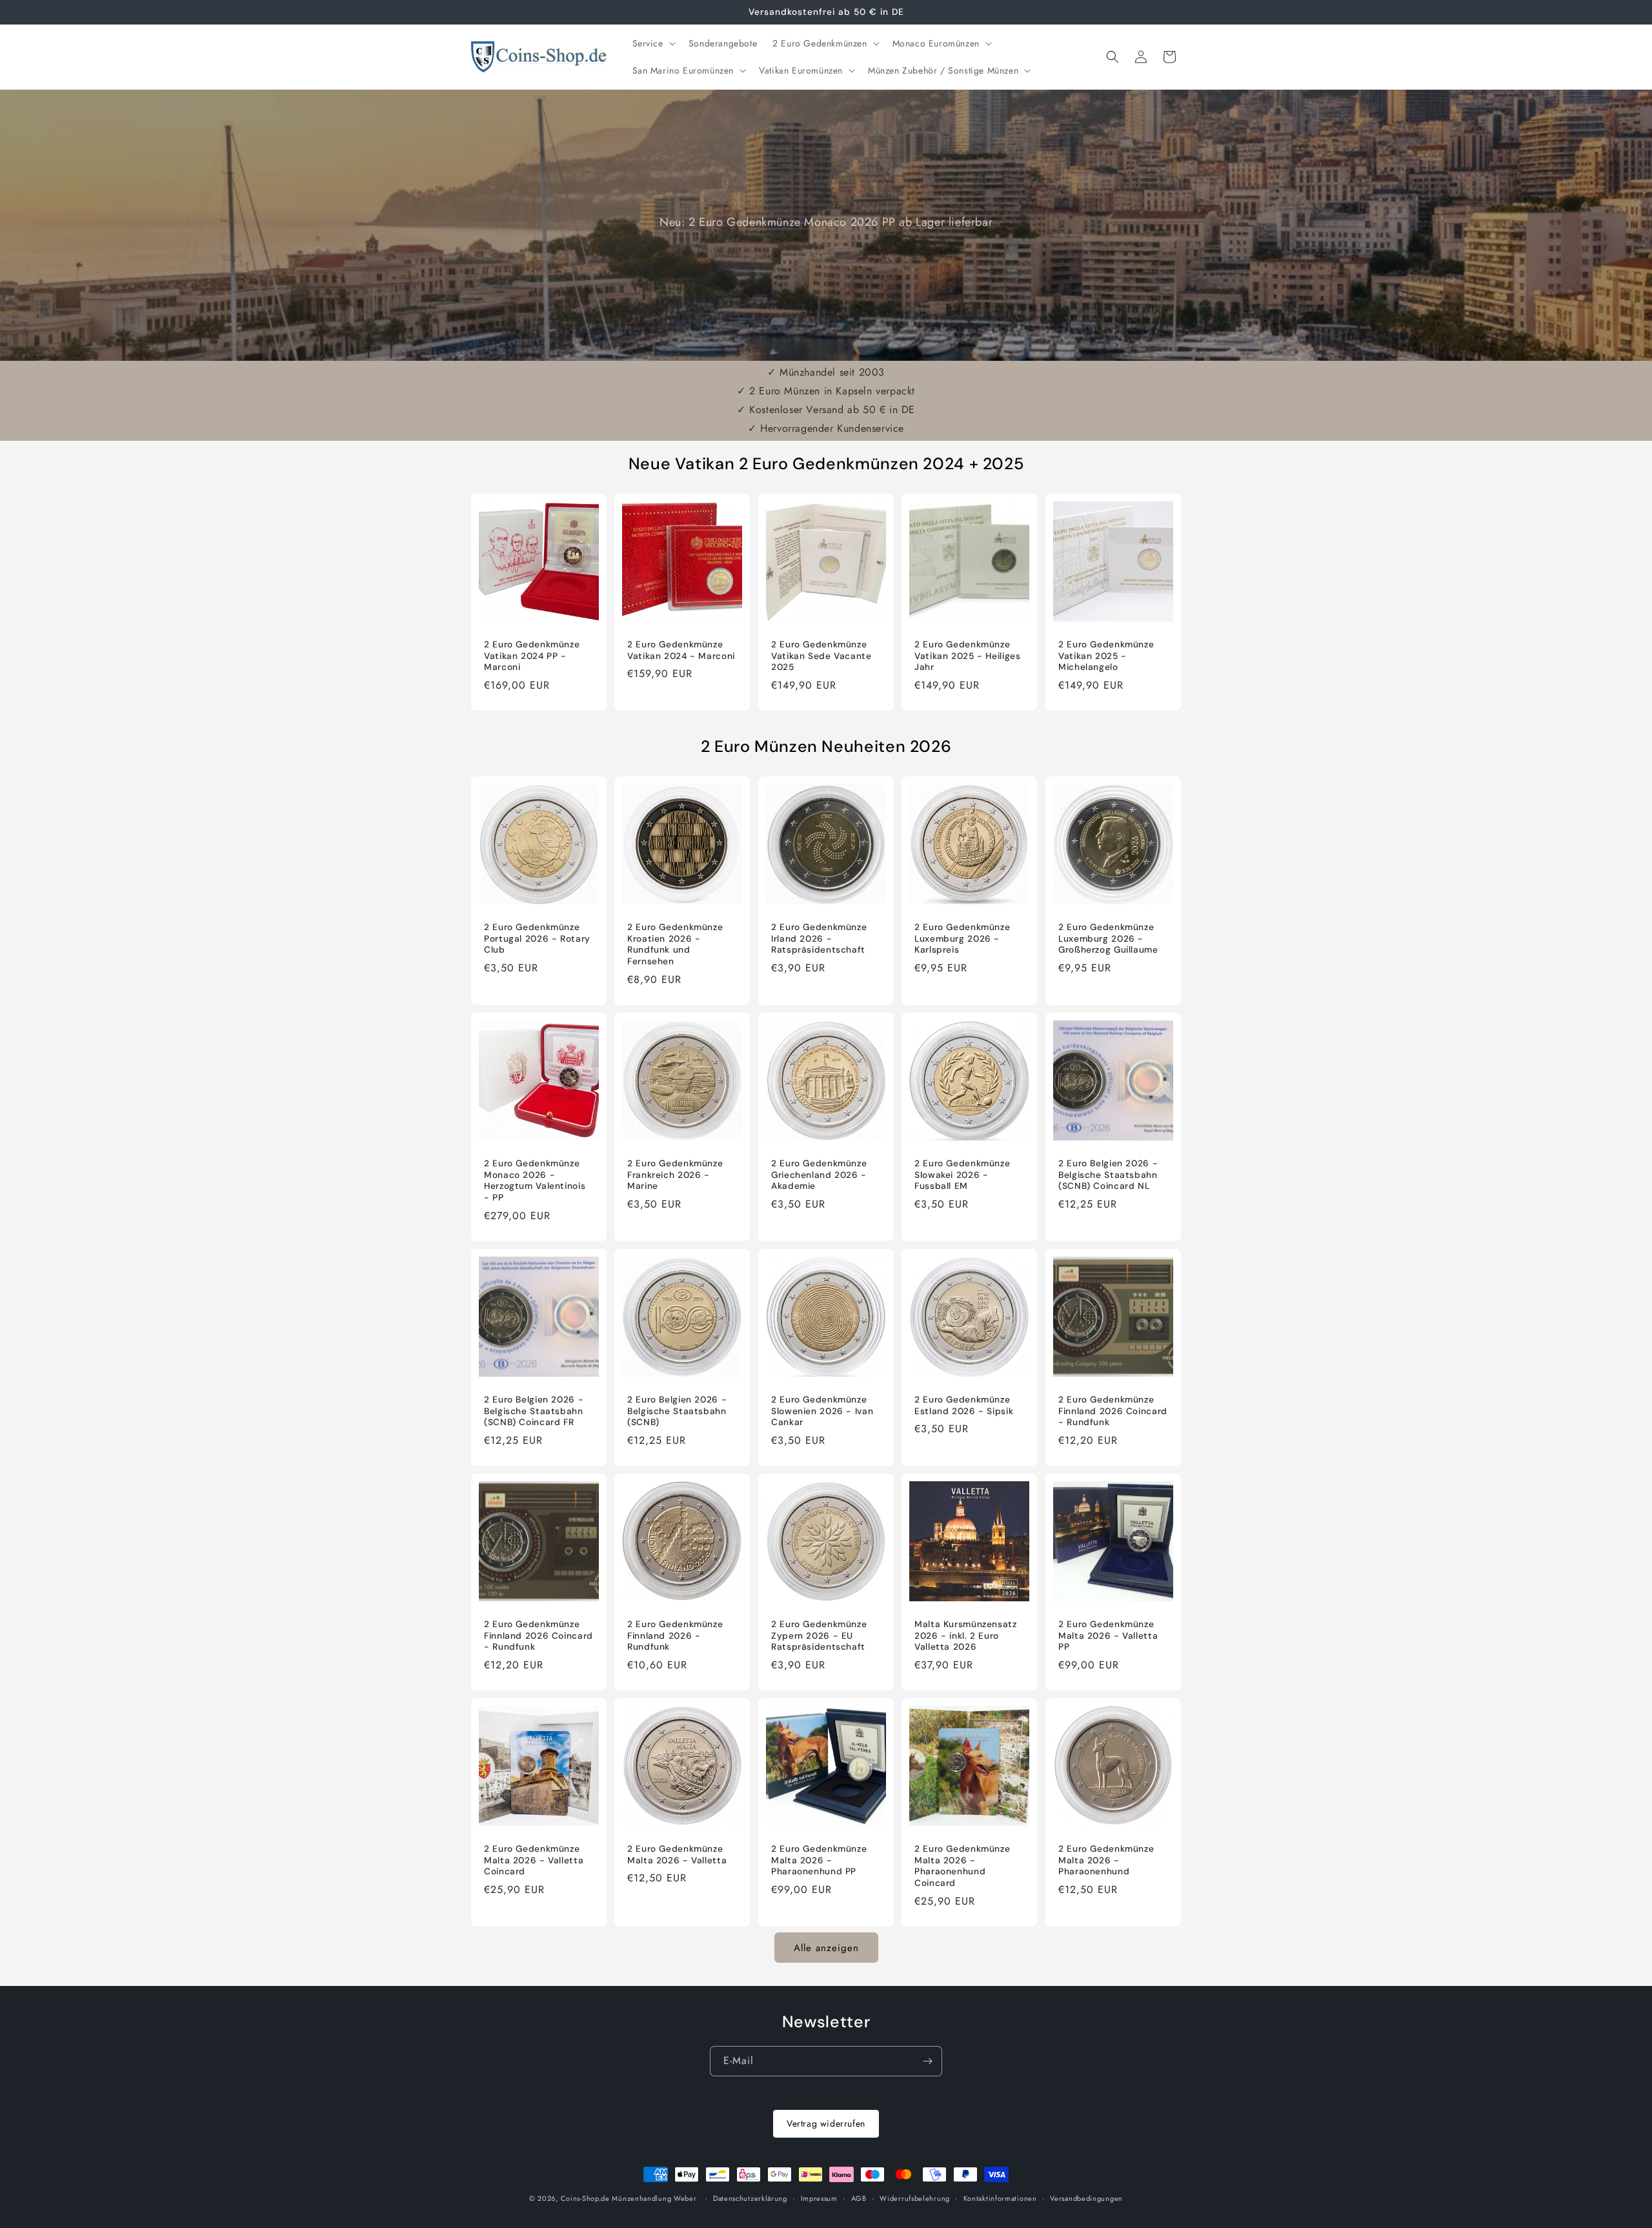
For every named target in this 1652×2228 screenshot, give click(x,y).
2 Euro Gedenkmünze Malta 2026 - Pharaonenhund (1106, 1860)
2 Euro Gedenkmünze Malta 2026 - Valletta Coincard (534, 1860)
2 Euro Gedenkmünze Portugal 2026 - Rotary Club (537, 939)
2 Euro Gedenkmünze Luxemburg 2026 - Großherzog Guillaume (1108, 939)
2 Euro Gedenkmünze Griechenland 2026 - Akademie (819, 1175)
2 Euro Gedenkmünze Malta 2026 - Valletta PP (1108, 1636)
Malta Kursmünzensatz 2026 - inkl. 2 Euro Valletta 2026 (966, 1636)
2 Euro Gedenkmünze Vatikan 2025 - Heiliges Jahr (968, 656)
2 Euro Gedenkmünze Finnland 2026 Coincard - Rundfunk (1113, 1411)
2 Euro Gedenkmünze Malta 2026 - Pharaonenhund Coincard (962, 1866)
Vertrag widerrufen (826, 2123)
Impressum (819, 2198)
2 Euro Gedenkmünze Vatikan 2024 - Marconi (681, 650)
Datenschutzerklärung (750, 2198)
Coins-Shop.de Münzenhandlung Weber (629, 2198)
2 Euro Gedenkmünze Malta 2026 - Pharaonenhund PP (819, 1860)
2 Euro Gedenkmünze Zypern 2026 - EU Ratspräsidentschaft (819, 1636)
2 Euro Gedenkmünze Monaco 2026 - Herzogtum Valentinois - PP (535, 1180)
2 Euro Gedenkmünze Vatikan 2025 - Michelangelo (1106, 656)
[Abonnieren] (927, 2061)
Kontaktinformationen (1000, 2198)
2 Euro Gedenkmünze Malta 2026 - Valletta (677, 1855)
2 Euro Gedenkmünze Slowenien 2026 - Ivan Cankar (822, 1411)
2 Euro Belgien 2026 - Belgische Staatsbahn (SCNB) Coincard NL (1108, 1175)
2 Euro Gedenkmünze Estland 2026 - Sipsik (964, 1405)
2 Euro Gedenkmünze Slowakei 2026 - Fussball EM (962, 1175)
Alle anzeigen (826, 1948)
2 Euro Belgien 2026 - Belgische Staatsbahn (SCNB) (677, 1411)
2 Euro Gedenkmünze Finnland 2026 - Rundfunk (675, 1636)
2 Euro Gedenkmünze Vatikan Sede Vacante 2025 (821, 656)
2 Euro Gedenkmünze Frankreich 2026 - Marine (675, 1175)
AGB (859, 2198)
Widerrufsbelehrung (915, 2198)
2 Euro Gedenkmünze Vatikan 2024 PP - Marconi (532, 656)
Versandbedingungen (1086, 2198)
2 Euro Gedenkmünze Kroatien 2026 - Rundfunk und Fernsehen (675, 945)
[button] (653, 43)
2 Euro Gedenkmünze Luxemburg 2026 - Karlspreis (962, 939)
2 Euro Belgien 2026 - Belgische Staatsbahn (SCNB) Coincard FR (534, 1411)
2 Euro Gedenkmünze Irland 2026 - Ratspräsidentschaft (819, 939)
